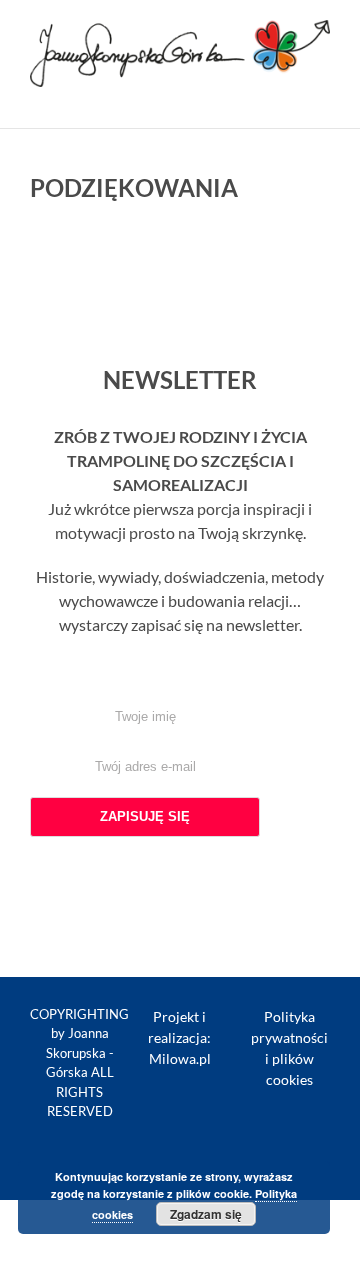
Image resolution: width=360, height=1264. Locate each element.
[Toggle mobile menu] (322, 97)
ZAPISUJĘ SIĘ (145, 816)
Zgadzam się (206, 1214)
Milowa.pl (180, 1058)
